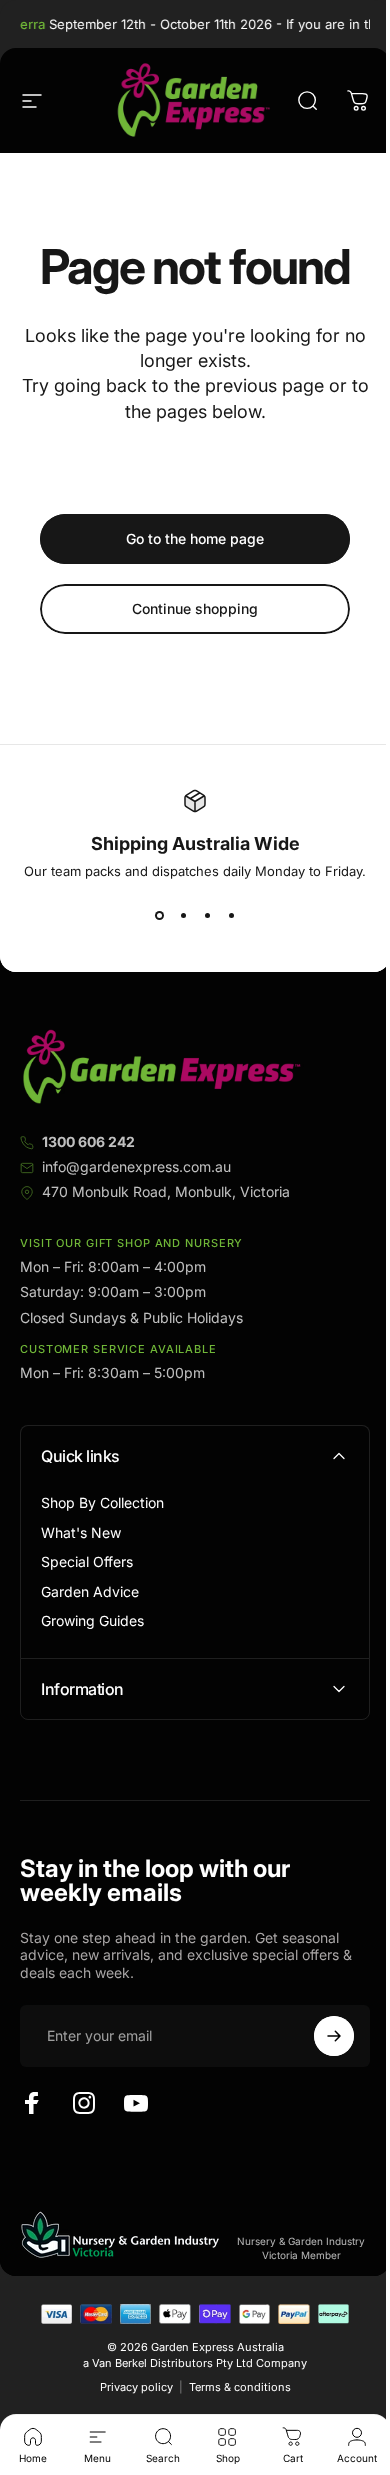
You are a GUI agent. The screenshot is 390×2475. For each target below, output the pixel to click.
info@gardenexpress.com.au (136, 1166)
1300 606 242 (88, 1141)
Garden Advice (90, 1591)
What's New (81, 1532)
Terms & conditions (232, 2387)
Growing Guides (92, 1620)
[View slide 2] (183, 915)
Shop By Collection (102, 1502)
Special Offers (87, 1561)
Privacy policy (128, 2387)
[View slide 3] (207, 915)
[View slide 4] (231, 915)
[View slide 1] (159, 915)
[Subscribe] (319, 2036)
